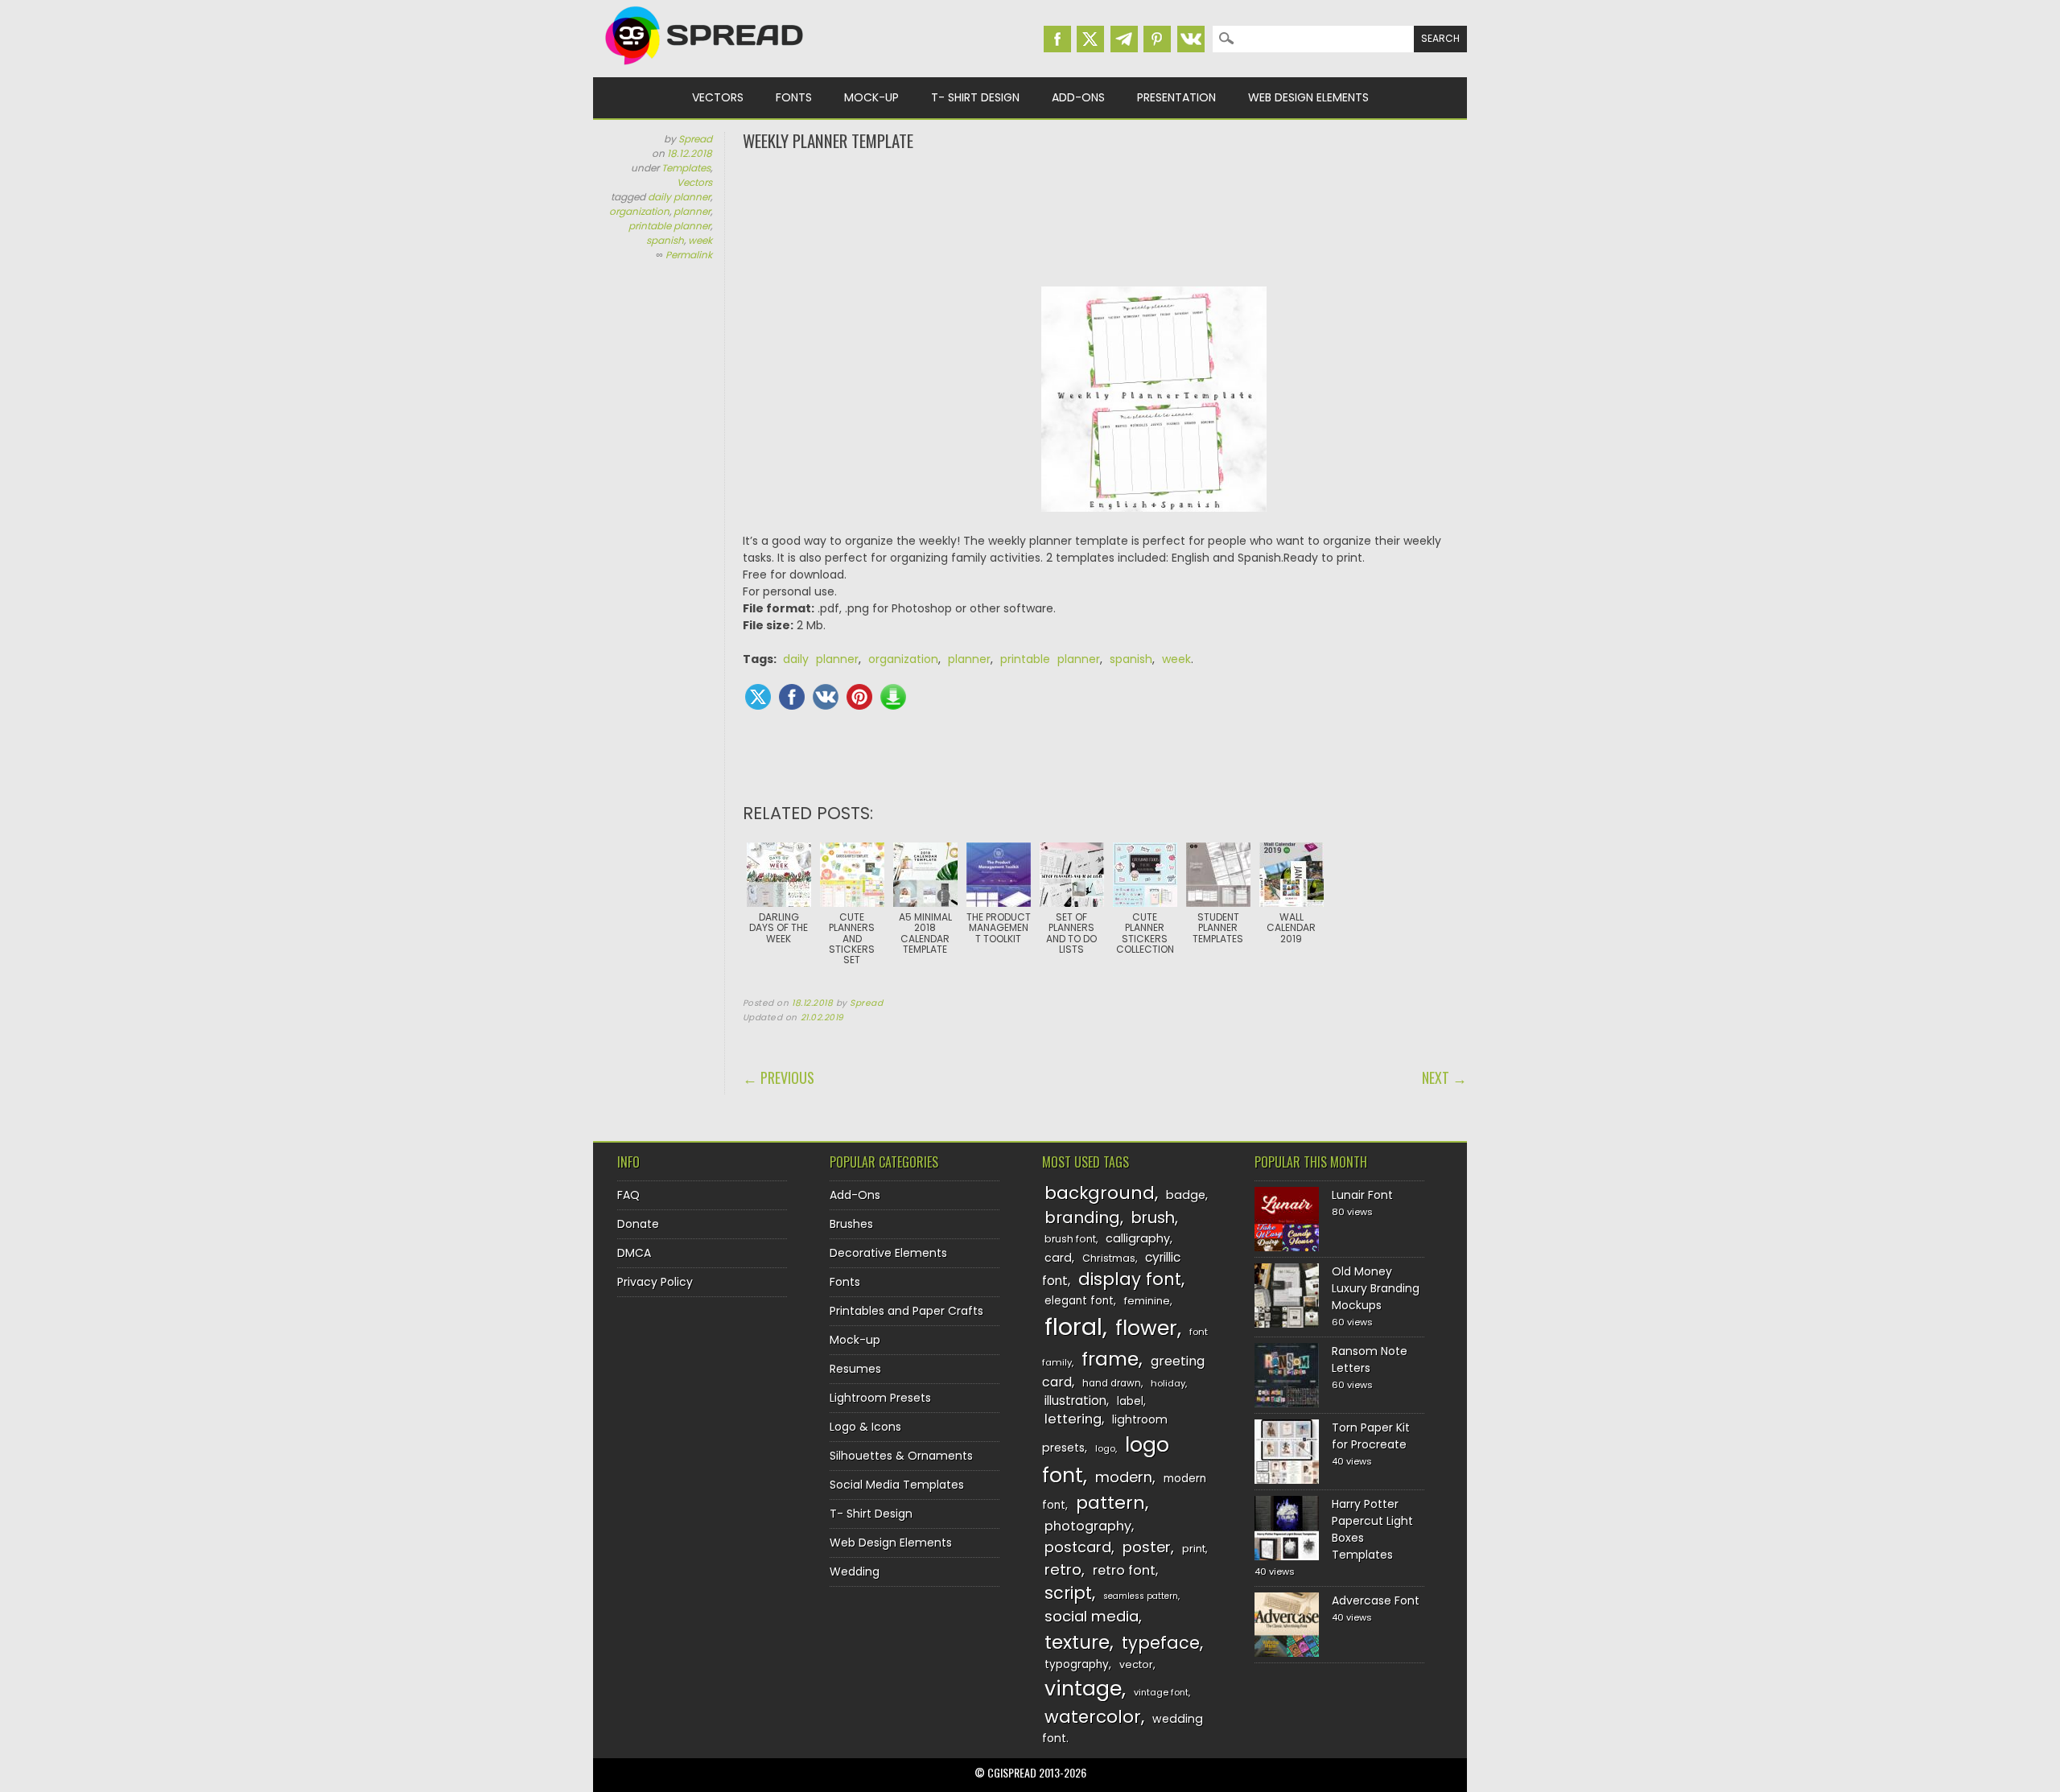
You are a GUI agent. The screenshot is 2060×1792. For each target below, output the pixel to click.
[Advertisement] (1105, 217)
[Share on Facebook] (792, 697)
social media (1092, 1616)
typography (1077, 1664)
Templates (686, 168)
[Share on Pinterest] (859, 697)
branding (1082, 1217)
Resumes (855, 1369)
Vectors (718, 97)
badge (1186, 1195)
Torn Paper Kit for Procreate (1371, 1436)
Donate (638, 1224)
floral (1073, 1326)
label (1130, 1401)
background (1100, 1193)
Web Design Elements (1308, 97)
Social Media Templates (897, 1485)
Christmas (1109, 1258)
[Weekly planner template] (1154, 524)
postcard (1078, 1547)
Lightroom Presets (880, 1398)
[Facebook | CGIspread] (1057, 39)
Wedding (855, 1572)
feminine (1147, 1301)
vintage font (1161, 1692)
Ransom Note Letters (1370, 1359)
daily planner (679, 197)
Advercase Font (1376, 1600)
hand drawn (1112, 1383)
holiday (1168, 1383)
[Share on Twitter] (758, 697)
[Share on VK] (826, 697)
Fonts (794, 97)
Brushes (851, 1224)
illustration (1075, 1401)
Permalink (689, 255)
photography (1088, 1526)
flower (1146, 1328)
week (700, 240)
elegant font (1079, 1301)
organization (639, 211)
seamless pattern (1141, 1596)
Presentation (1176, 97)
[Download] (893, 697)
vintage (1083, 1689)
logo (1105, 1448)
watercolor (1093, 1717)
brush (1153, 1218)
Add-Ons (1078, 97)
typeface (1161, 1643)
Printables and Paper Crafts (906, 1311)
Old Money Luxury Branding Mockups (1376, 1288)
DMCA (634, 1253)
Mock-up (871, 97)
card (1058, 1258)
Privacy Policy (655, 1282)
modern (1124, 1477)
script (1068, 1593)
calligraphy (1138, 1238)
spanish (665, 240)
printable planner (669, 226)
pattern (1110, 1503)
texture (1077, 1642)
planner (692, 211)
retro (1063, 1570)
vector (1136, 1664)
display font (1130, 1279)
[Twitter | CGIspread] (1090, 39)
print (1194, 1549)
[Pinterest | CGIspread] (1157, 39)
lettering (1073, 1419)
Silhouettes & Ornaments (901, 1456)
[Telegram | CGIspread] (1124, 39)
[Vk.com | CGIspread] (1191, 39)
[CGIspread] (705, 68)
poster (1147, 1547)
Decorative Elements (888, 1253)
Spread (695, 139)
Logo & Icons (865, 1427)
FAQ (628, 1195)
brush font (1070, 1239)
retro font (1124, 1570)
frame (1110, 1359)
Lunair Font (1362, 1195)
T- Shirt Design (975, 97)
